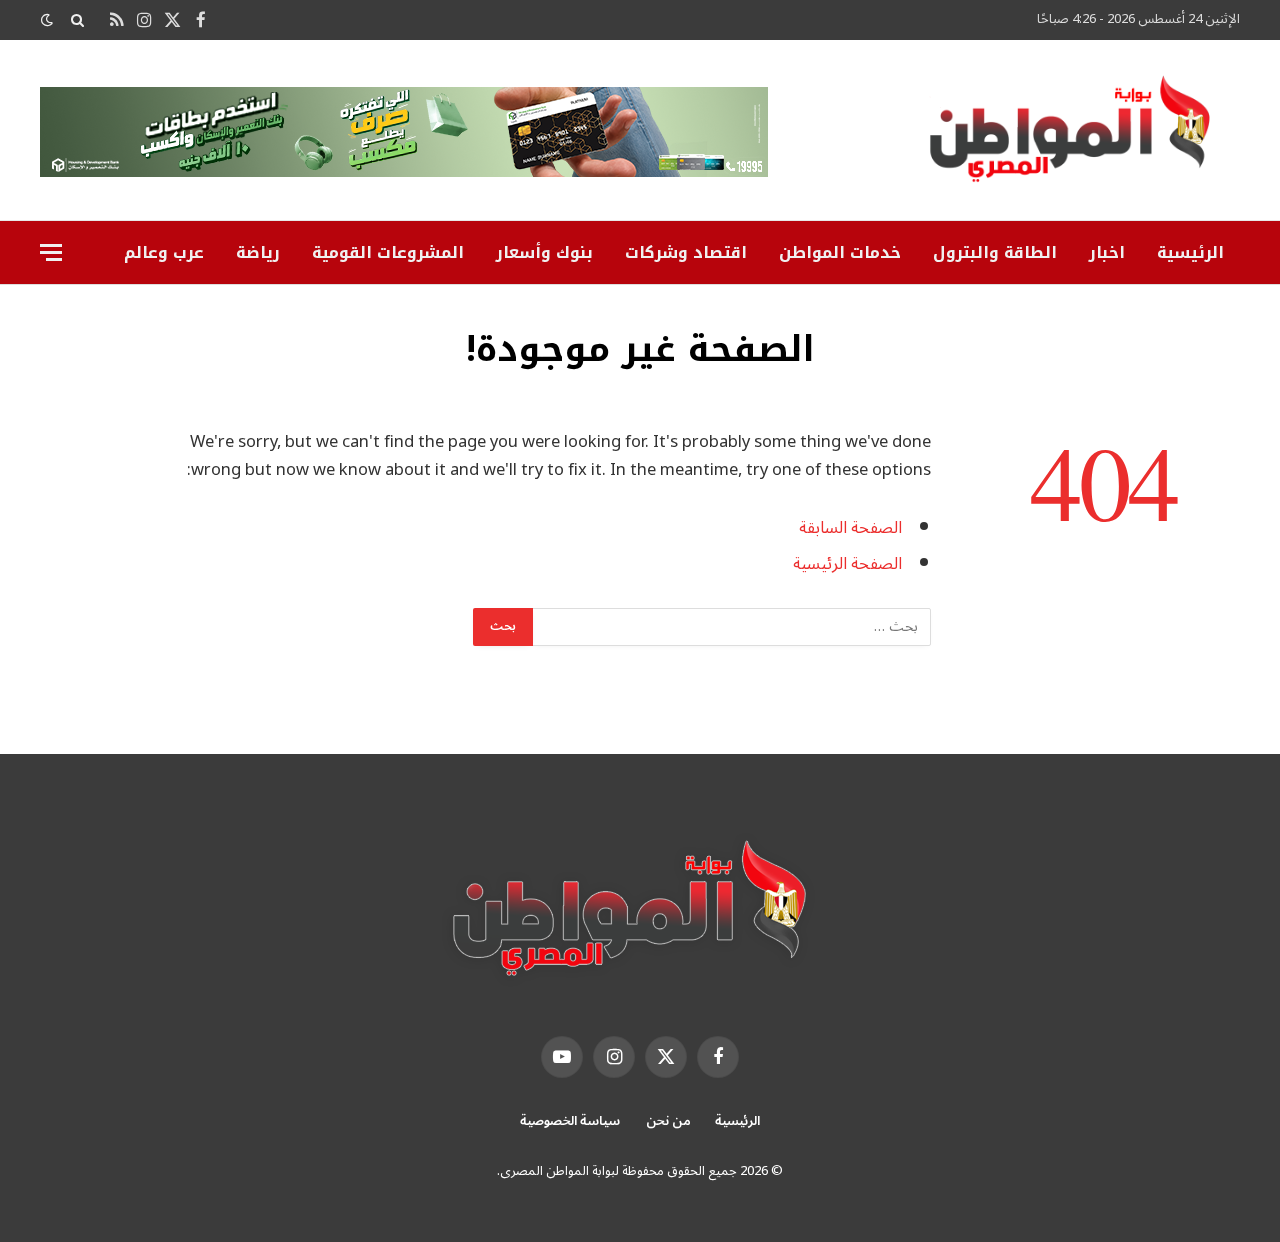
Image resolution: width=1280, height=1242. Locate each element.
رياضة (258, 252)
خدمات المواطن (840, 252)
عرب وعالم (164, 252)
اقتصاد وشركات (686, 252)
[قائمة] (51, 252)
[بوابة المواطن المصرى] (1074, 136)
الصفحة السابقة (850, 527)
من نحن (668, 1121)
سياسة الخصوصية (570, 1121)
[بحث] (77, 20)
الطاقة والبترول (995, 252)
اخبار (1107, 252)
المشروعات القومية (388, 252)
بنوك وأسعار (544, 252)
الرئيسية (1190, 252)
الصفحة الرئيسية (847, 563)
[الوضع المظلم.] (49, 20)
